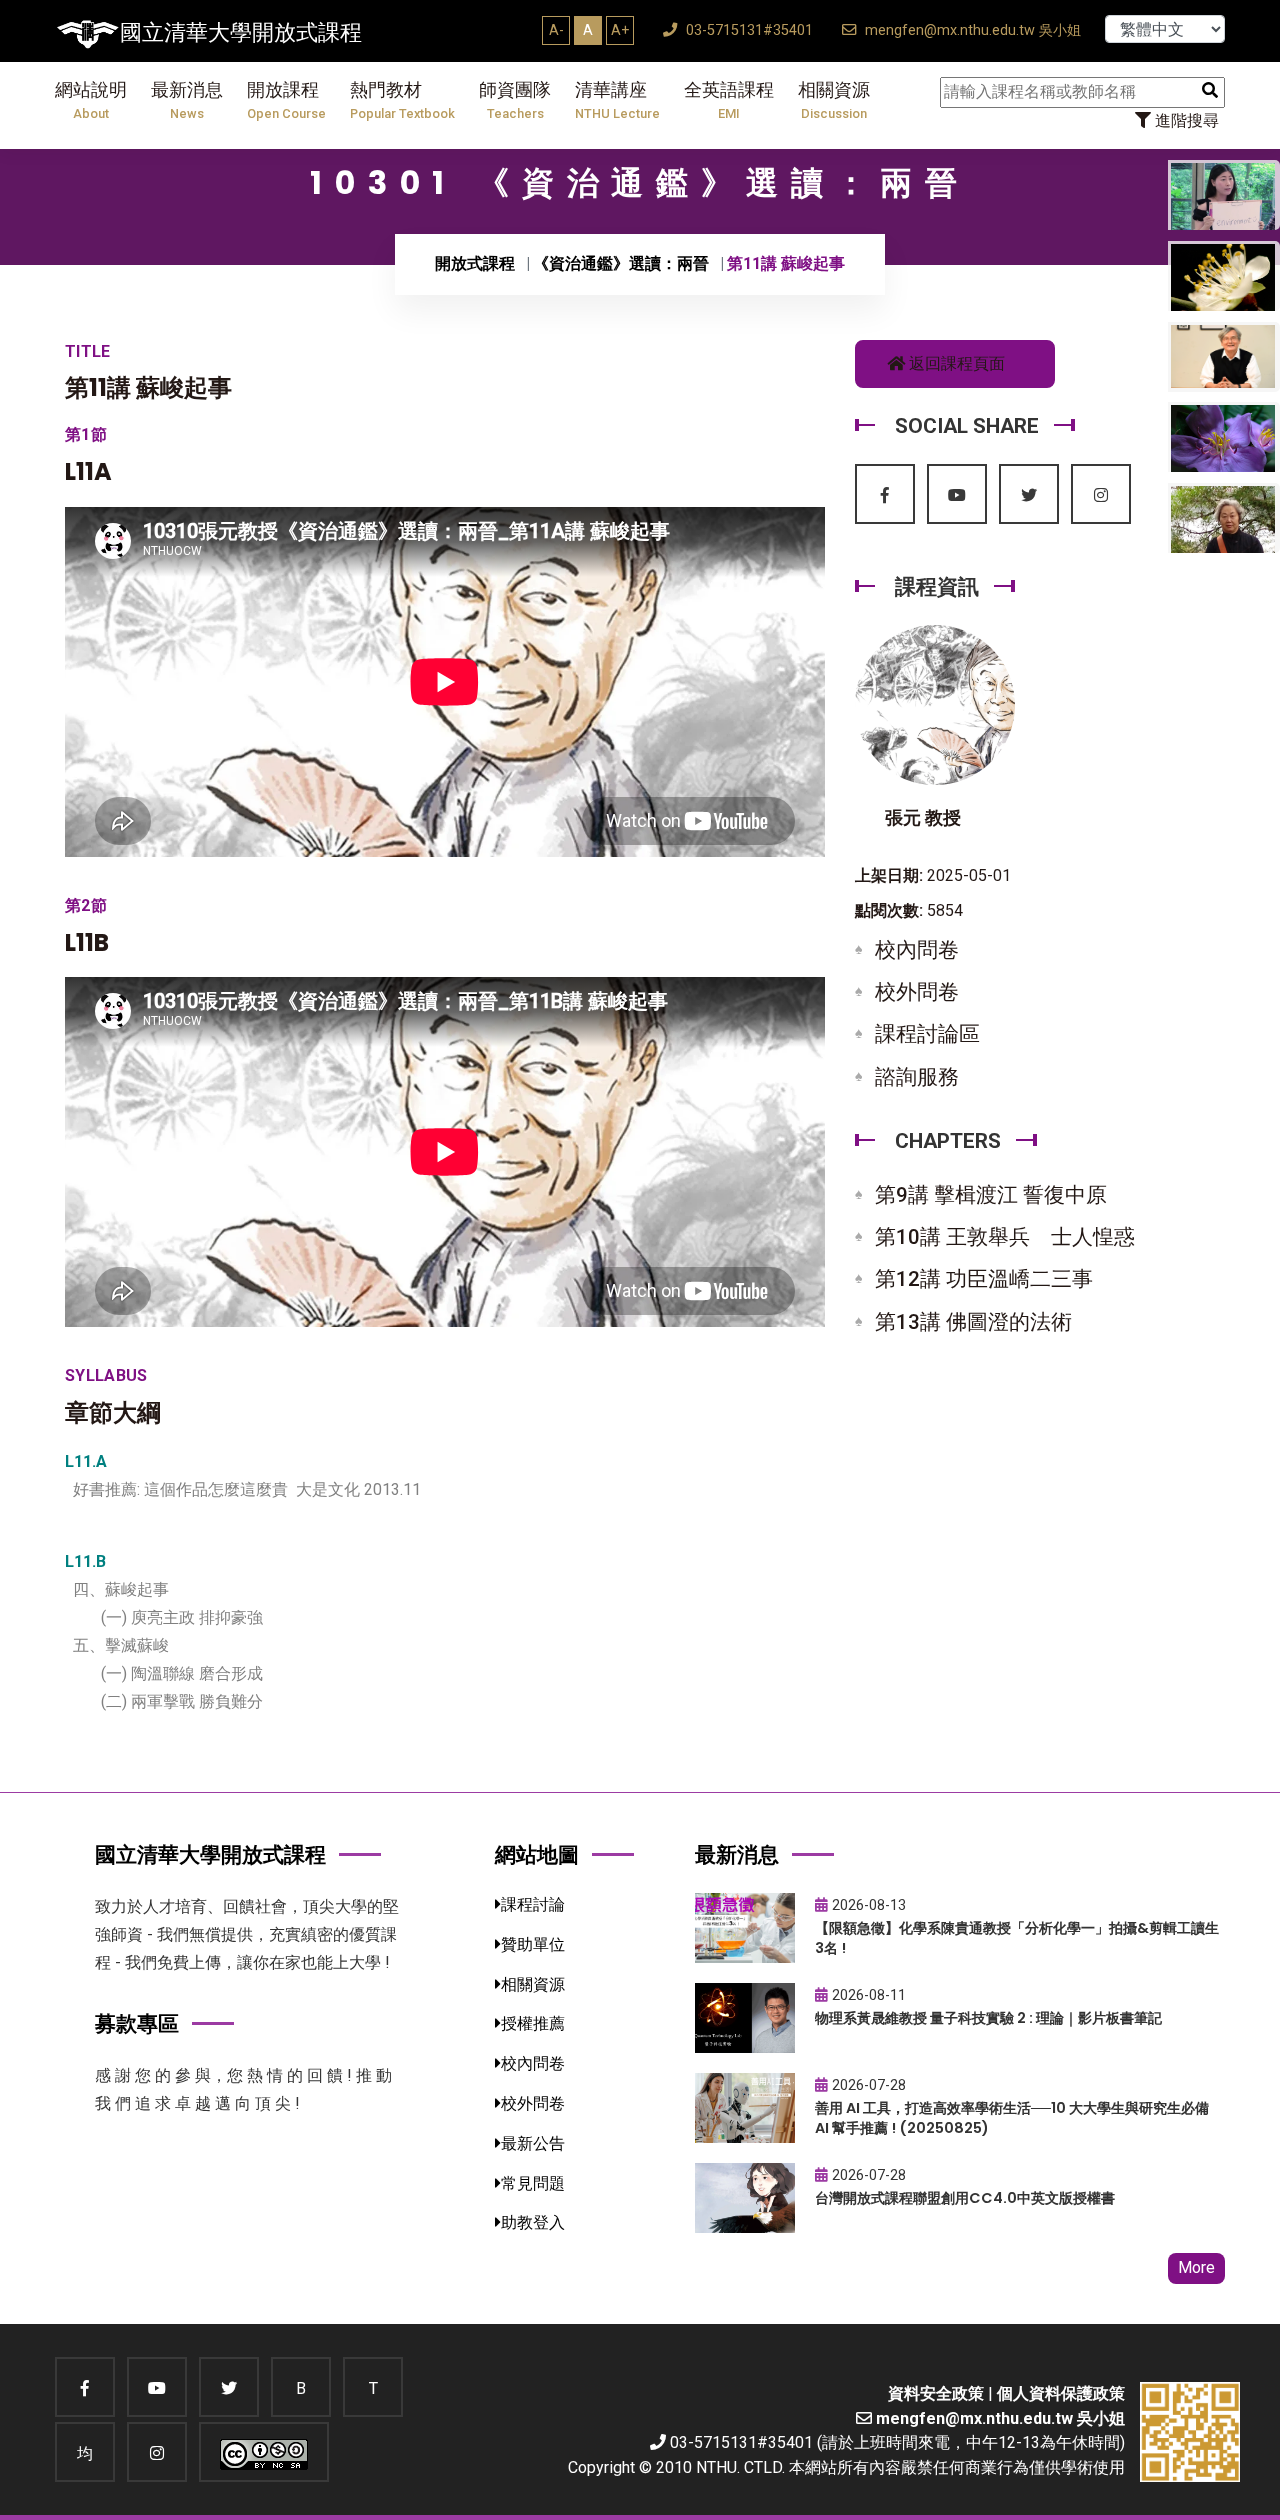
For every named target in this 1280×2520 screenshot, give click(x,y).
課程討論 (533, 1904)
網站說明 (91, 100)
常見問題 (533, 2183)
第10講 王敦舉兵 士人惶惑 (1005, 1237)
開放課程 (286, 100)
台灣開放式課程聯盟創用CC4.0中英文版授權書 (965, 2198)
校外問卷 (917, 992)
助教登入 (533, 2222)
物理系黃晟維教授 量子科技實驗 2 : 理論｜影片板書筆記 (988, 2018)
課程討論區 (927, 1034)
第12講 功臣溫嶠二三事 (984, 1279)
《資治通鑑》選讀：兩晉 (621, 263)
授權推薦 (533, 2023)
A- (556, 30)
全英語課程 (729, 100)
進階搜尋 (1185, 120)
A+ (620, 30)
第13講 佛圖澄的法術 (973, 1322)
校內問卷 (917, 950)
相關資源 (834, 100)
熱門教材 (402, 100)
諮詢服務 (917, 1077)
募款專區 (137, 2023)
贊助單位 (533, 1944)
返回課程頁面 (955, 363)
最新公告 (533, 2143)
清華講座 (617, 100)
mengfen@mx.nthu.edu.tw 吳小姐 (971, 30)
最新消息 (187, 100)
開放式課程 (475, 263)
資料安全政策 (936, 2393)
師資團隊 (515, 100)
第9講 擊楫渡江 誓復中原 (991, 1195)
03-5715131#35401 (747, 30)
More (1196, 2267)
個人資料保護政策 (1061, 2393)
